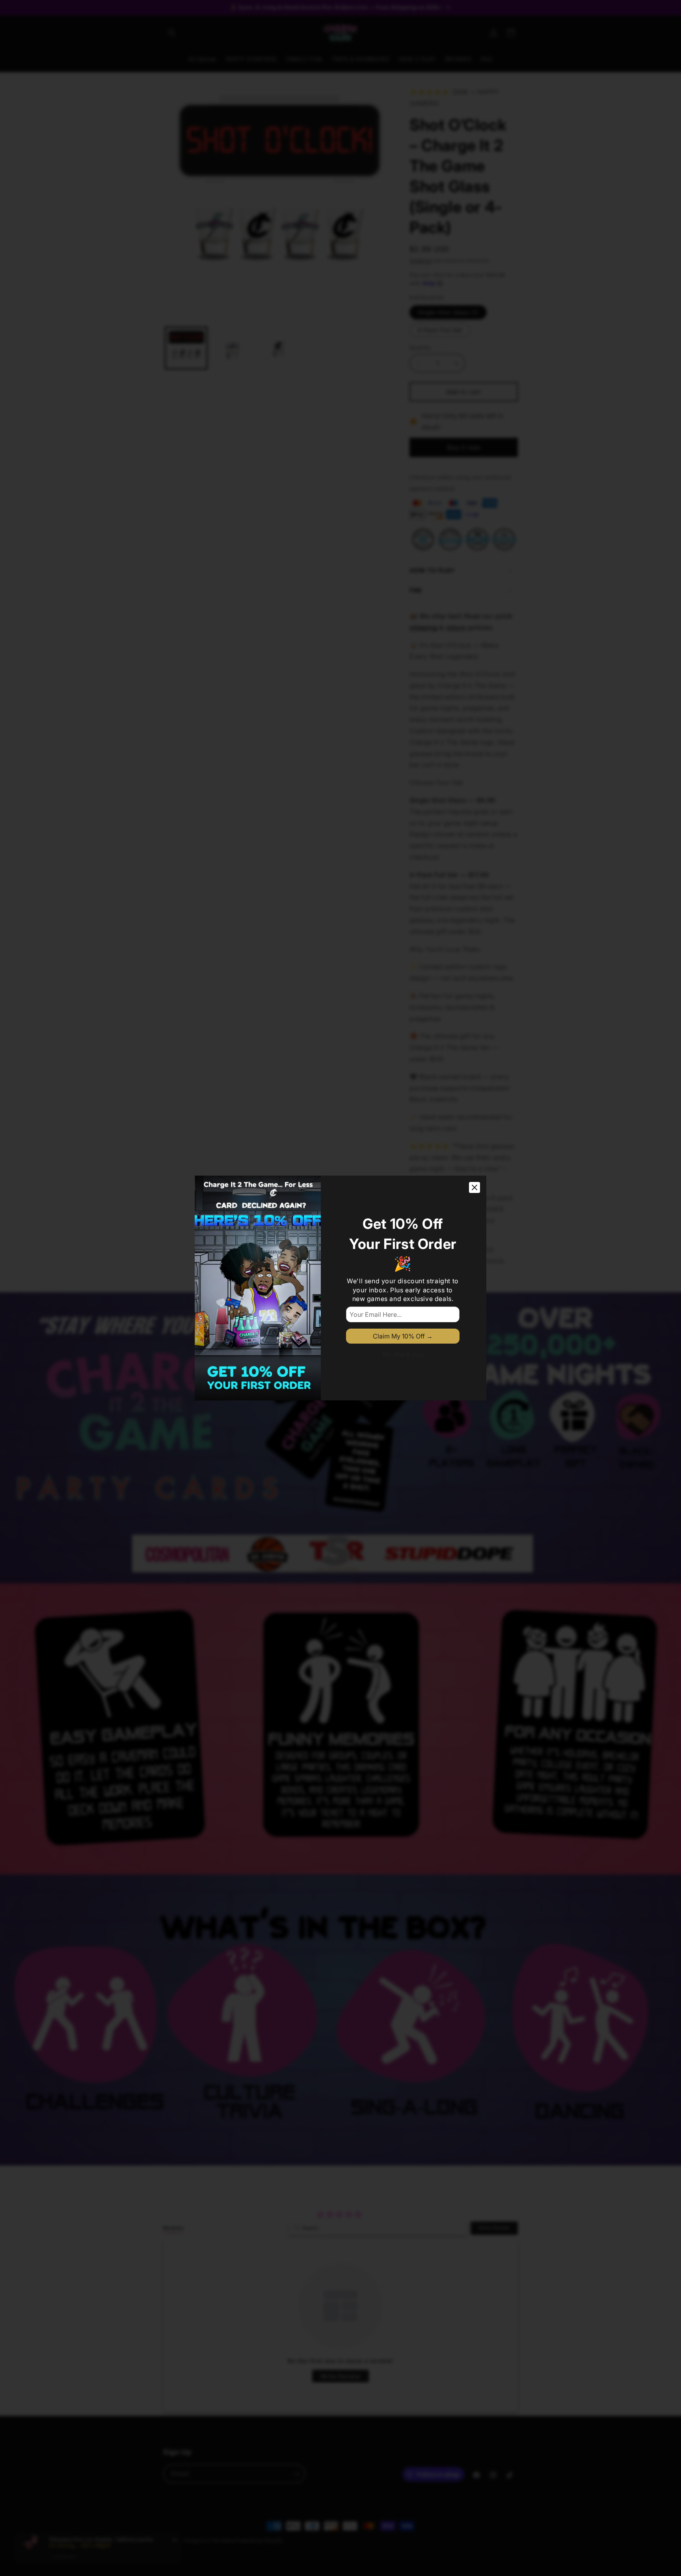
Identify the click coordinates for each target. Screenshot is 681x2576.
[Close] (474, 1187)
